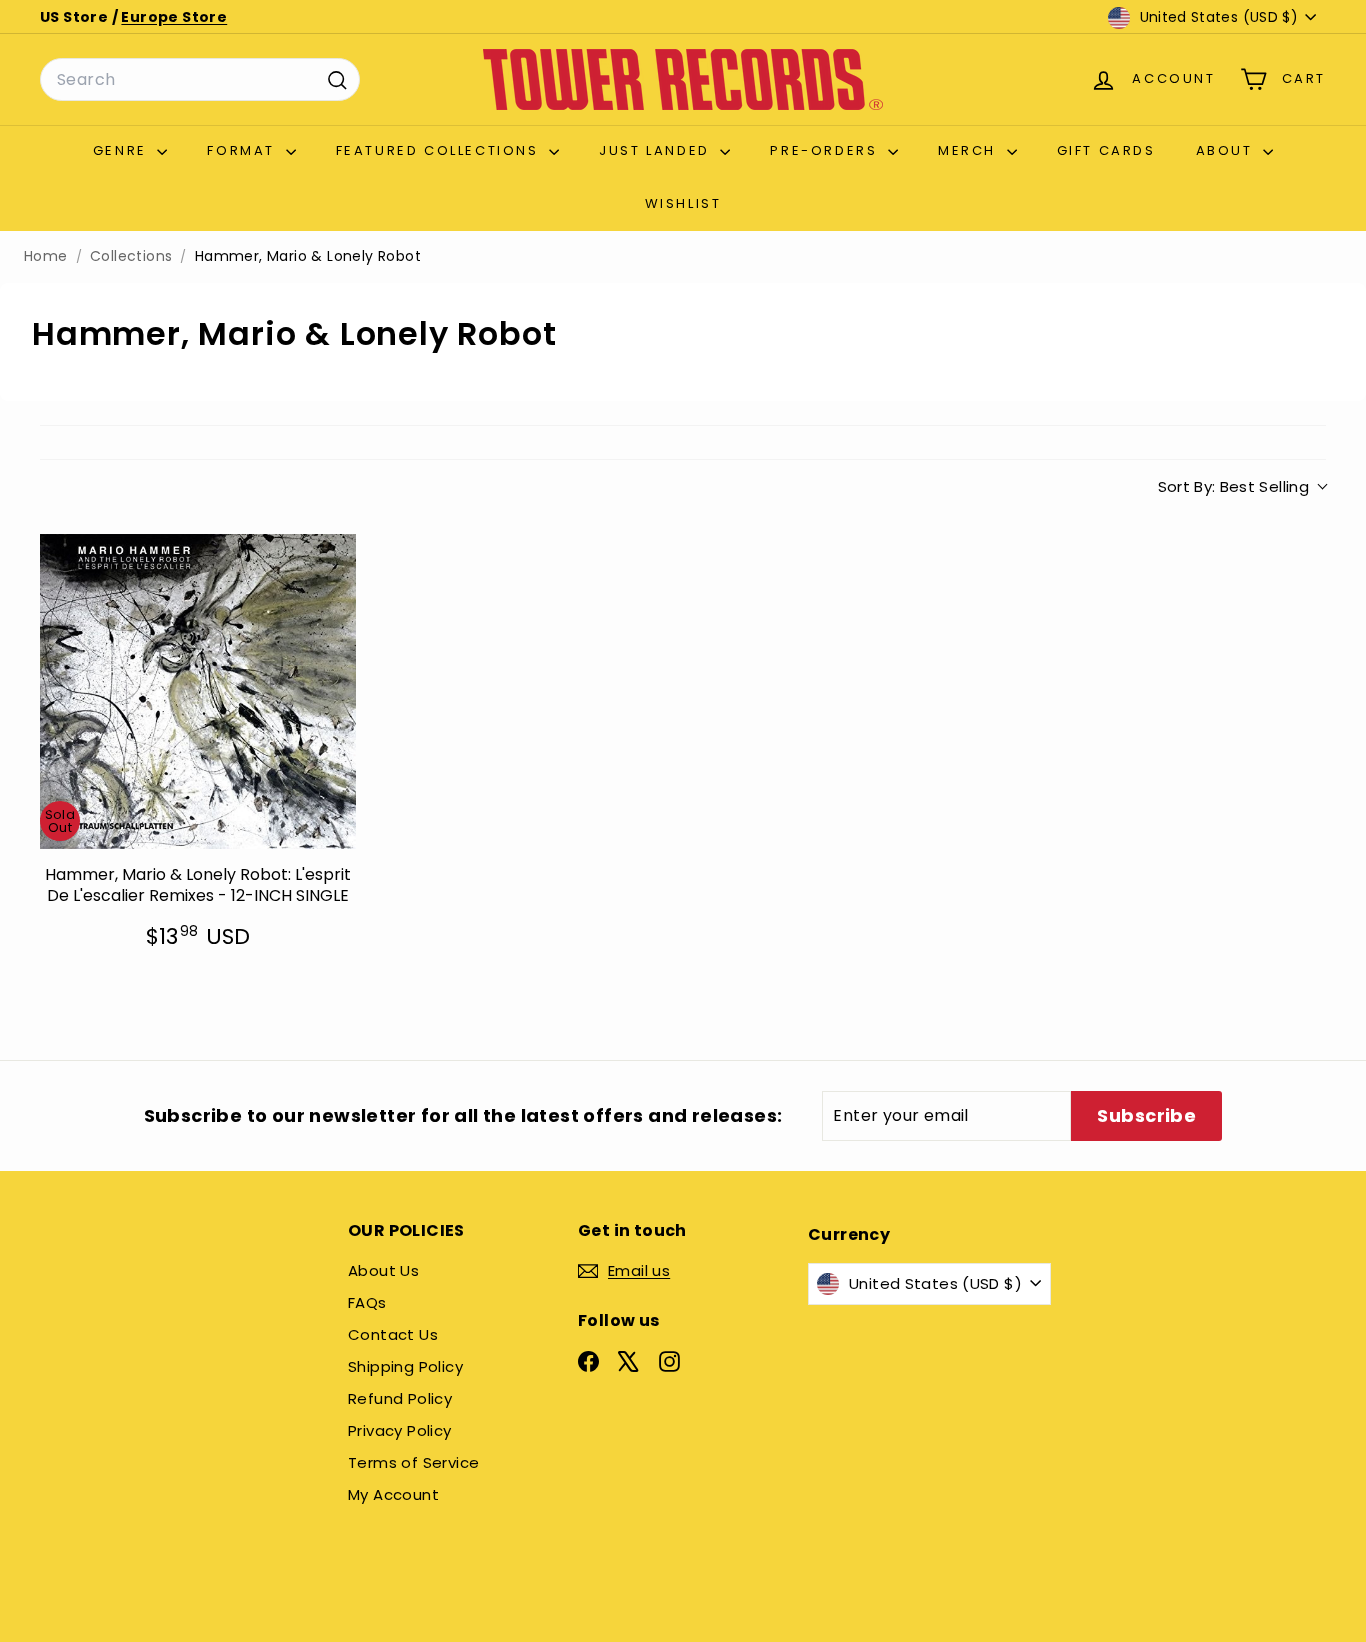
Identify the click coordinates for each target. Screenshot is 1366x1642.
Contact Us (393, 1334)
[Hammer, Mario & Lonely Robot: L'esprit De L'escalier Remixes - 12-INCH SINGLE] (198, 692)
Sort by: (1234, 486)
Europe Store (174, 17)
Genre (123, 150)
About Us (383, 1270)
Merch (970, 150)
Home (46, 256)
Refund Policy (400, 1398)
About (1227, 150)
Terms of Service (413, 1462)
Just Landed (657, 150)
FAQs (367, 1302)
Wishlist (683, 203)
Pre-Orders (826, 150)
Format (243, 150)
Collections (131, 256)
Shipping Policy (405, 1366)
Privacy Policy (400, 1430)
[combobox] (200, 80)
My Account (393, 1494)
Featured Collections (440, 150)
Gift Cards (1106, 150)
